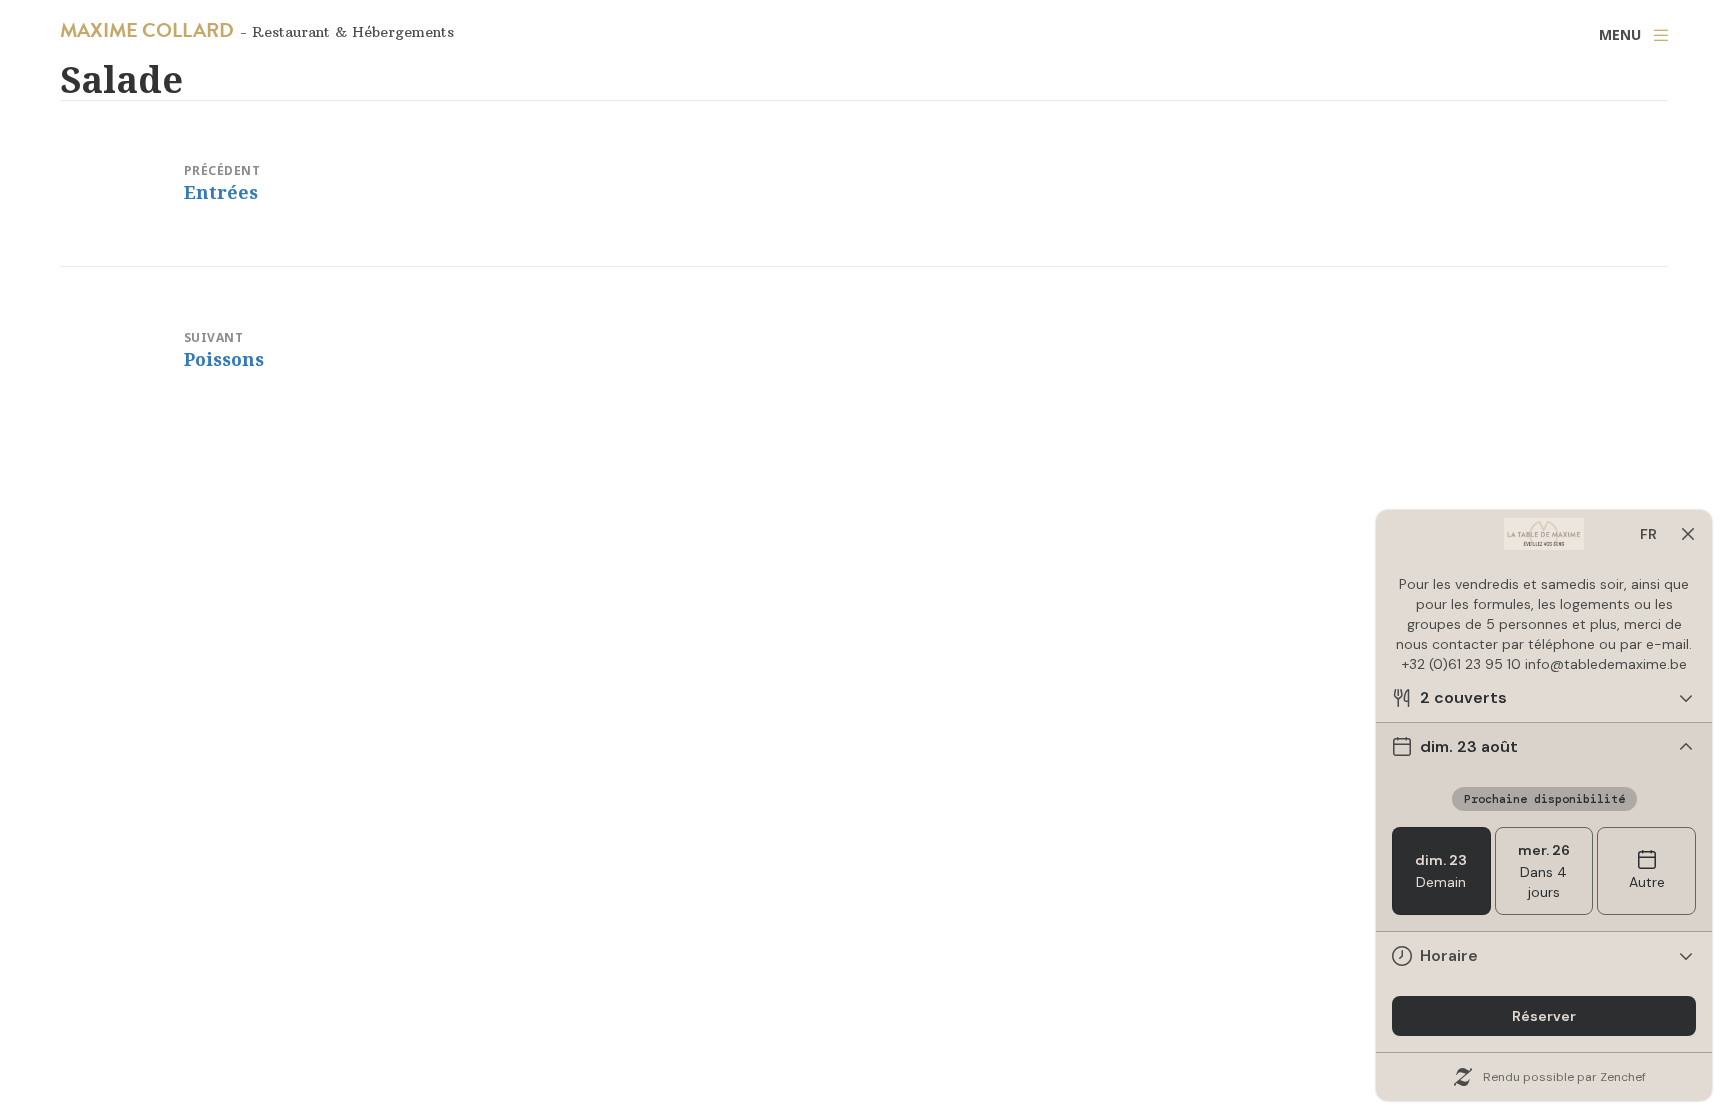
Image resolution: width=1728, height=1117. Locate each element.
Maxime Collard (147, 30)
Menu (1620, 34)
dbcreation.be (1105, 1076)
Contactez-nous (630, 1076)
